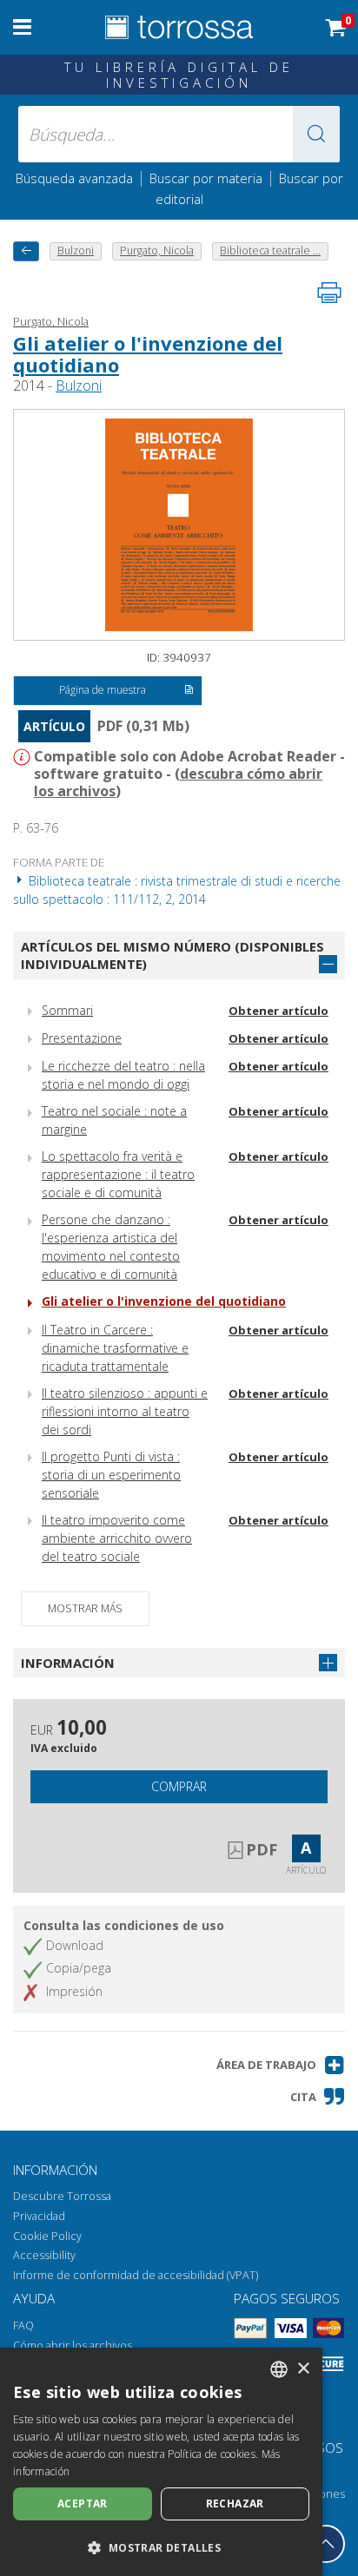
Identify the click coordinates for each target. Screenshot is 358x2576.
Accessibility (44, 2255)
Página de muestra (103, 690)
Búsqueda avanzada (74, 178)
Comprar (179, 1786)
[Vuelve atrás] (26, 251)
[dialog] (161, 2462)
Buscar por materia (206, 178)
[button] (316, 134)
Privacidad (39, 2216)
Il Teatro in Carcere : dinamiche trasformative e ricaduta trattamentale (115, 1348)
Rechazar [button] (235, 2504)
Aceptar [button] (83, 2504)
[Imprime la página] (329, 293)
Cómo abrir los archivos (73, 2345)
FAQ (23, 2326)
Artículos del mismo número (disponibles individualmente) (172, 955)
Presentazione (82, 1038)
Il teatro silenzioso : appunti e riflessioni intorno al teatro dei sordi (125, 1411)
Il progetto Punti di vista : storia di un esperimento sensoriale (111, 1475)
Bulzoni (79, 385)
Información (68, 1663)
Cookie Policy (47, 2236)
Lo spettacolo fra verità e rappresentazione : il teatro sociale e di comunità (118, 1174)
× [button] (303, 2369)
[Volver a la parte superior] (326, 2544)
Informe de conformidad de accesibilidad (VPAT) (136, 2275)
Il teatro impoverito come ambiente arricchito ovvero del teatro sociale (117, 1538)
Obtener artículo (278, 1011)
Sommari (67, 1010)
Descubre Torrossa (62, 2196)
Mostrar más (85, 1608)
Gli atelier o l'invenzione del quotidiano (148, 353)
